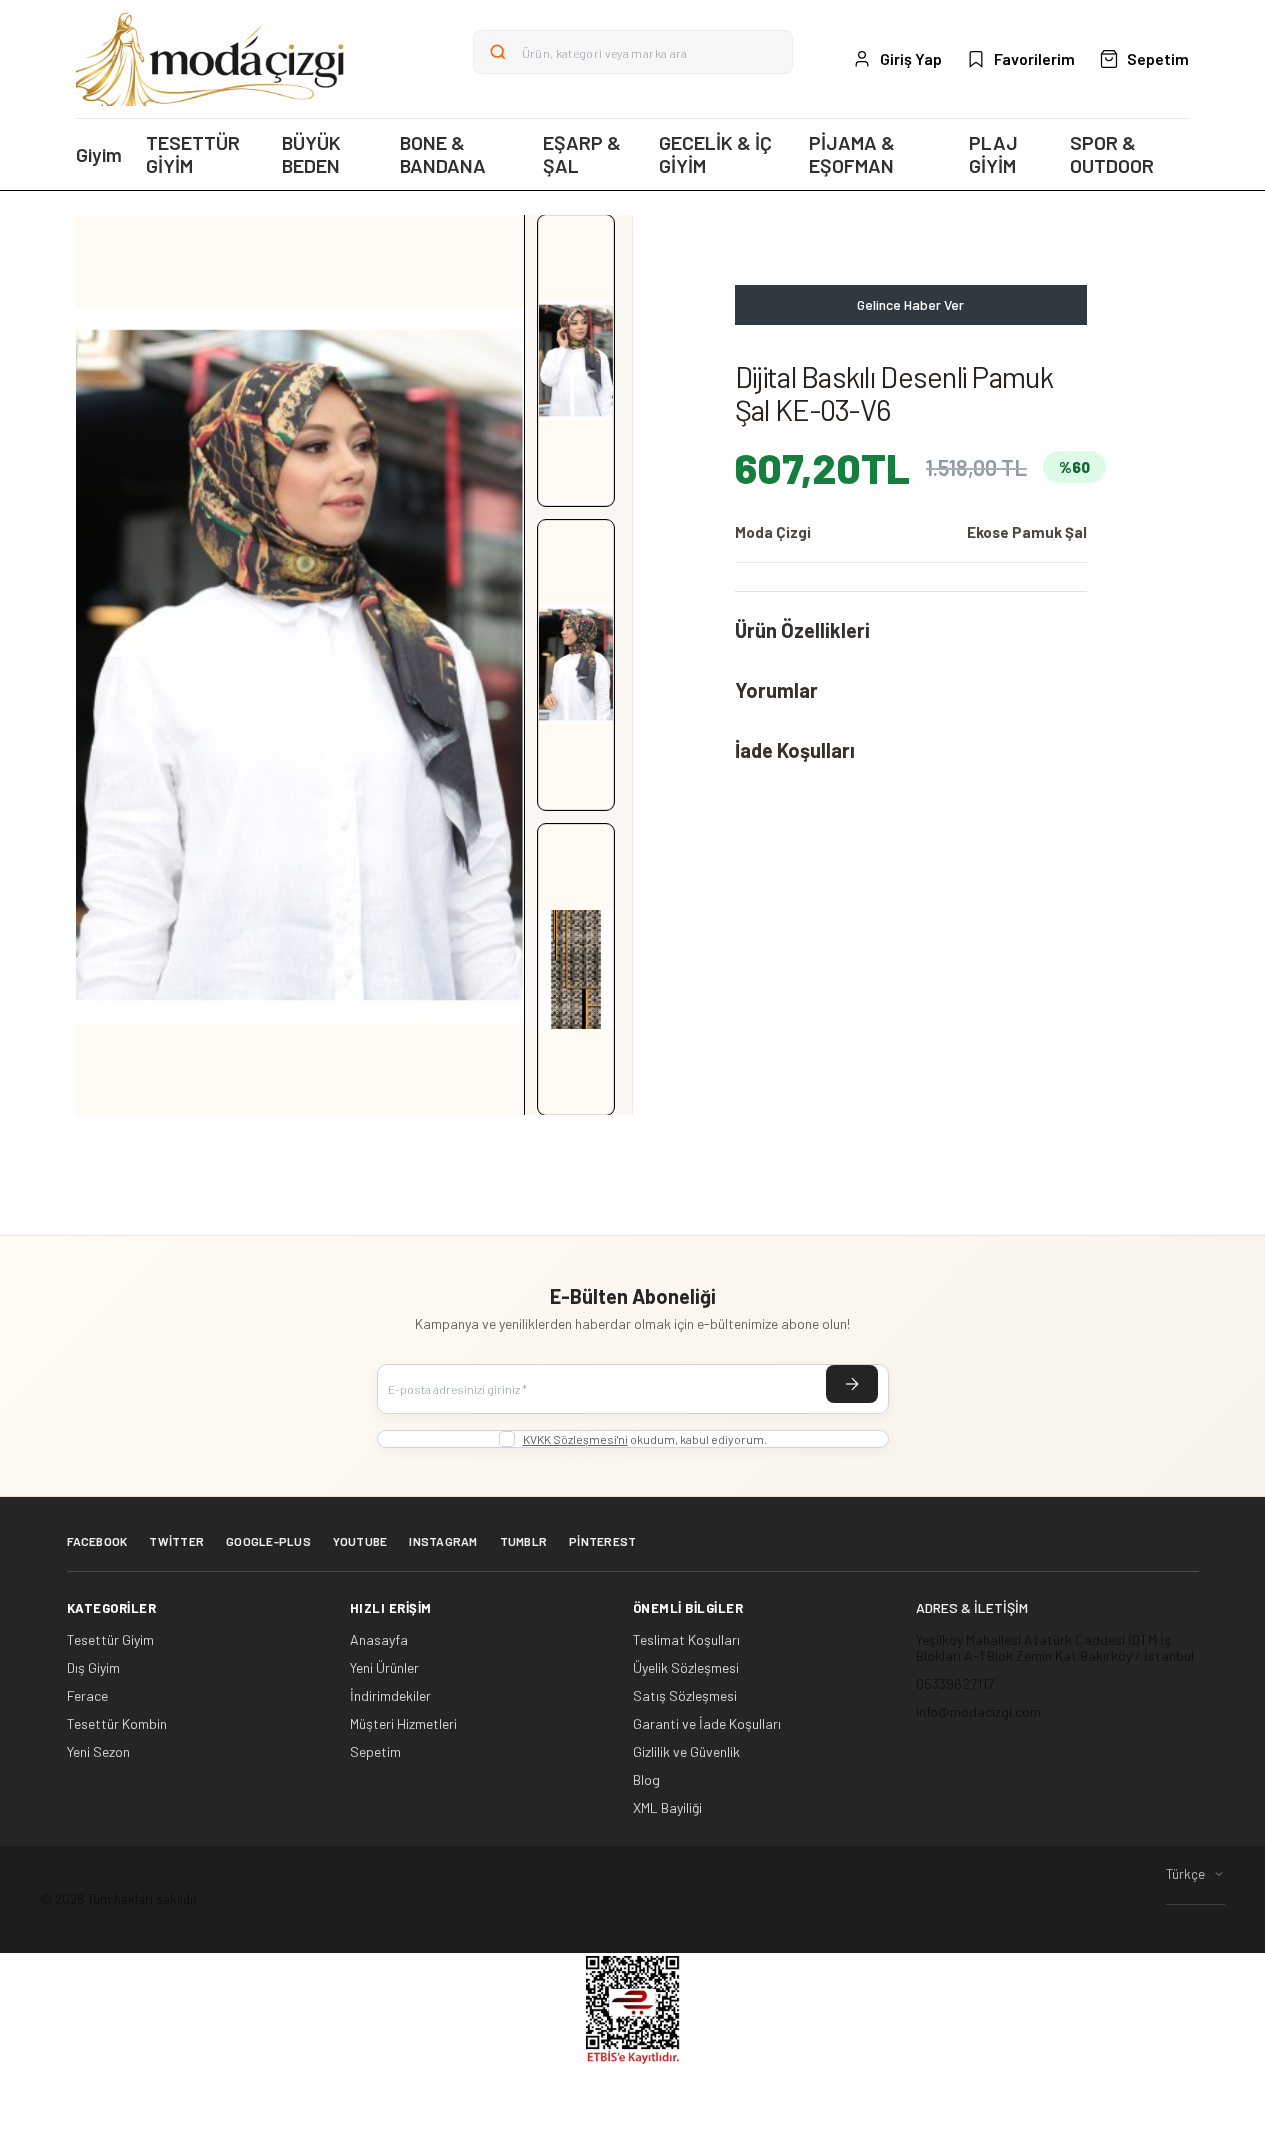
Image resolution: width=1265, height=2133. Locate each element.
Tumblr (523, 1541)
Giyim (99, 154)
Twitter (176, 1541)
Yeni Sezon (98, 1752)
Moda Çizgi (773, 532)
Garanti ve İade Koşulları (707, 1724)
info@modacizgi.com (978, 1711)
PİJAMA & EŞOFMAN (852, 154)
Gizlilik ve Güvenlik (686, 1752)
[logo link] (211, 59)
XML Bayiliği (667, 1808)
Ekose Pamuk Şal (1027, 532)
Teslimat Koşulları (686, 1640)
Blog (646, 1780)
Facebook (97, 1541)
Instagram (443, 1541)
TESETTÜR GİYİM (193, 154)
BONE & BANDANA (443, 154)
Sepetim (375, 1752)
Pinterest (602, 1541)
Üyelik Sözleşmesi (686, 1668)
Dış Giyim (93, 1668)
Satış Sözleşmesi (685, 1696)
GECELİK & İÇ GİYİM (715, 154)
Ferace (87, 1696)
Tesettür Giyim (110, 1640)
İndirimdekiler (390, 1696)
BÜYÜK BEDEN (311, 154)
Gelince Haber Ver (910, 304)
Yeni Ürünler (384, 1668)
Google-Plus (268, 1541)
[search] (498, 52)
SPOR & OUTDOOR (1112, 154)
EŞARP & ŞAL (582, 154)
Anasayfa (379, 1640)
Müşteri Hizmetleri (403, 1724)
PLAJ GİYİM (993, 154)
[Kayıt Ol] (852, 1384)
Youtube (360, 1541)
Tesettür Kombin (117, 1724)
